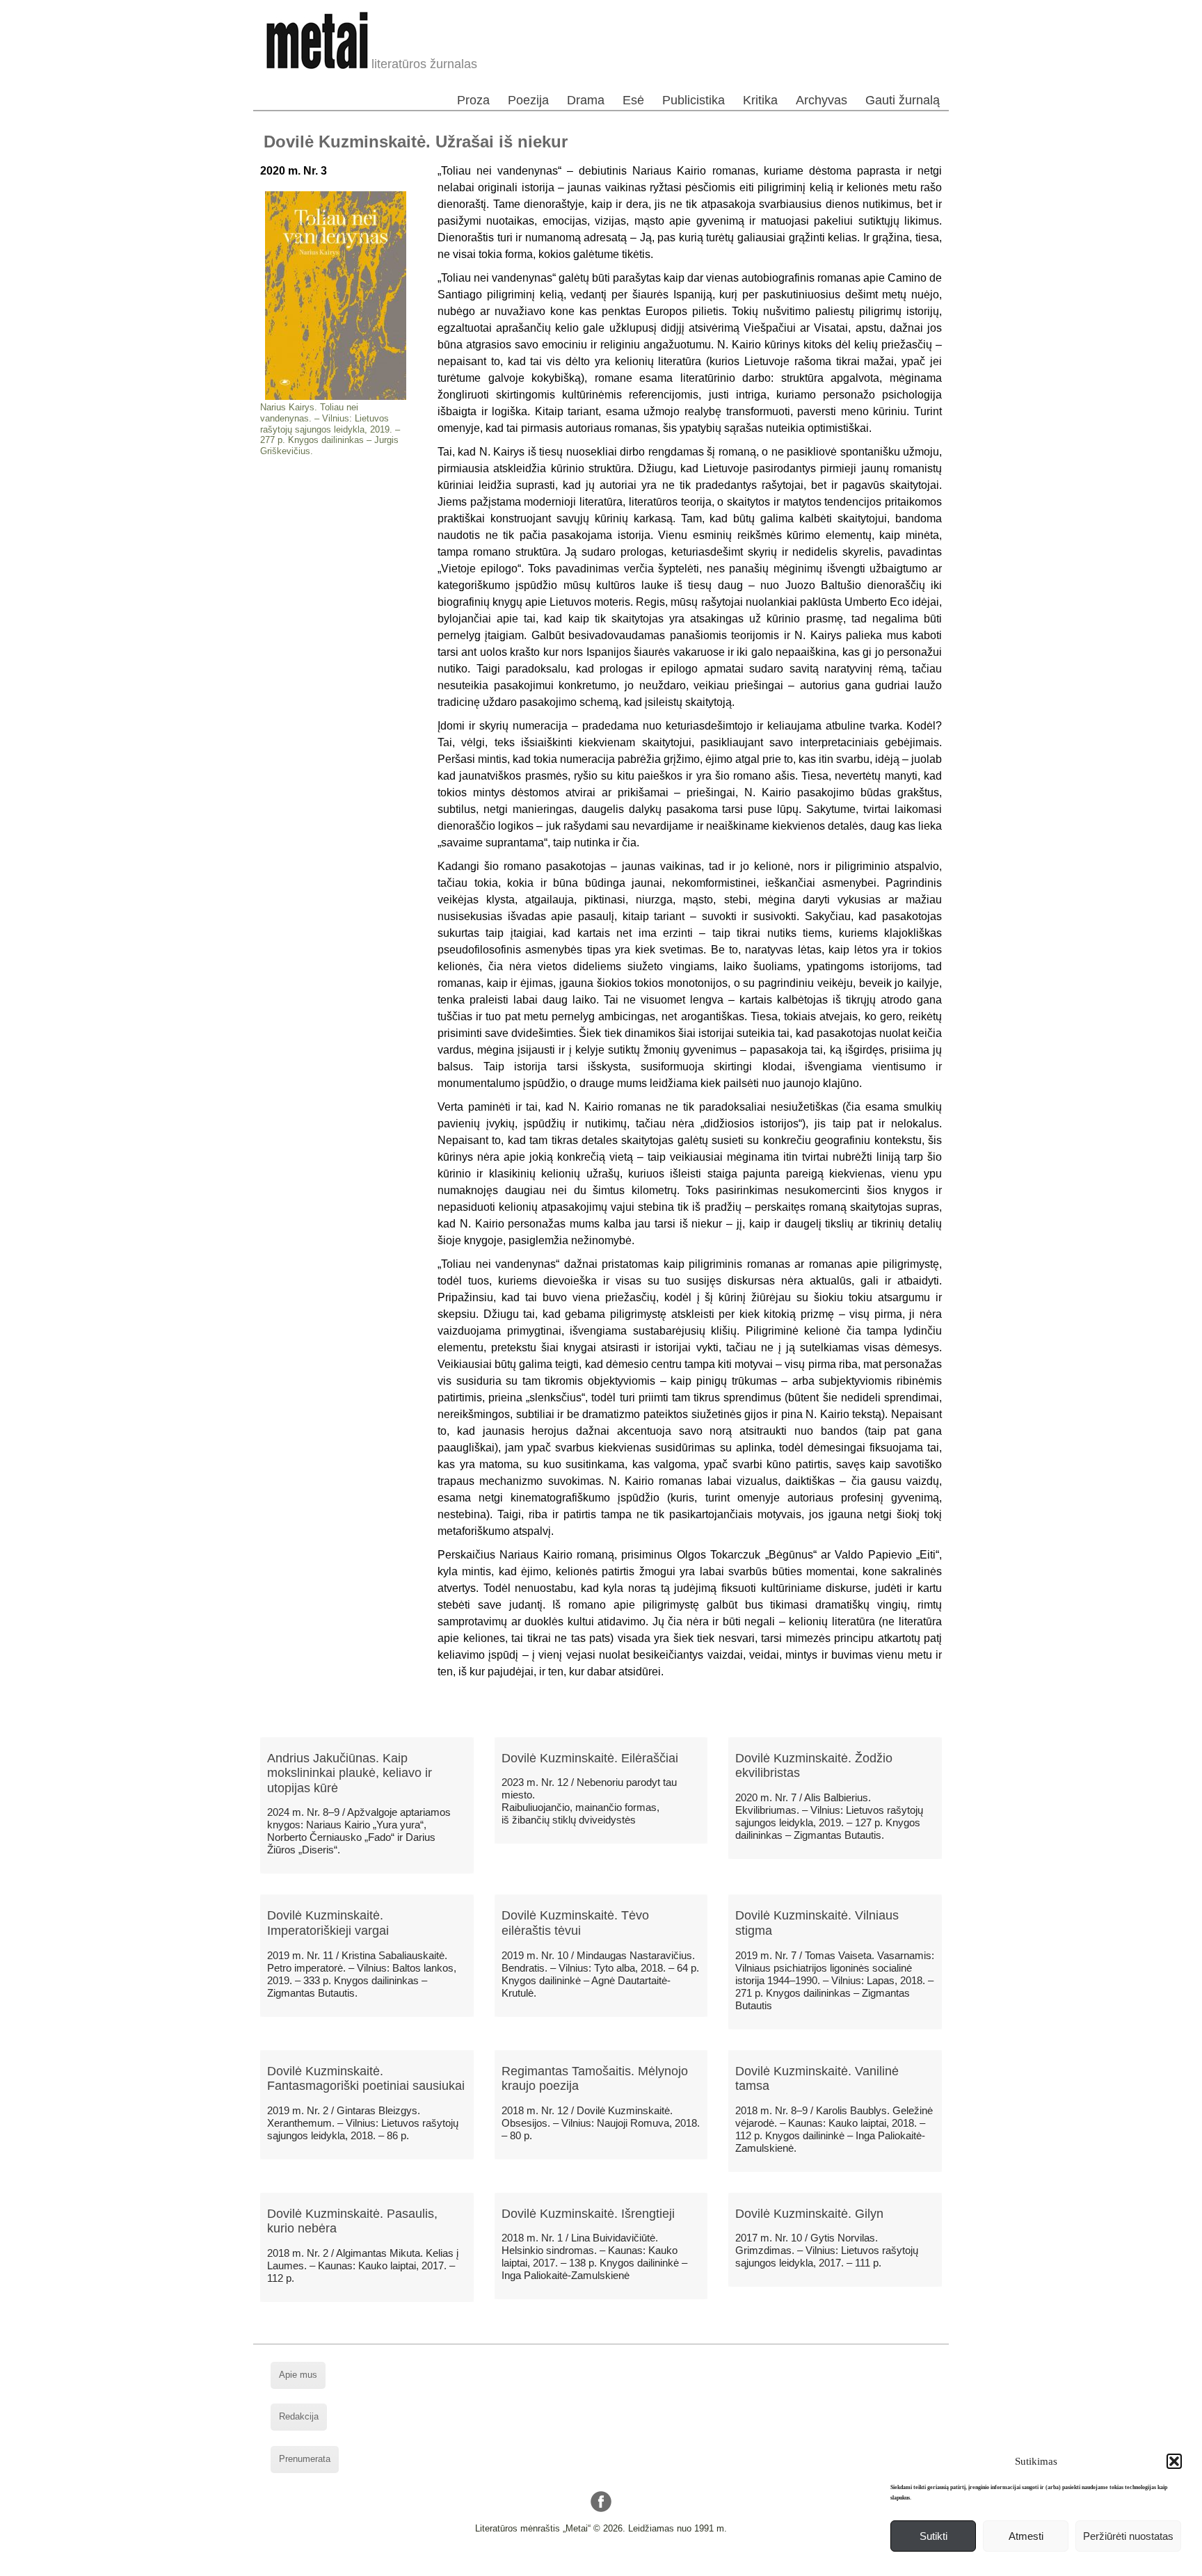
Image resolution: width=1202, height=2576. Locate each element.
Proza (473, 100)
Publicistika (694, 100)
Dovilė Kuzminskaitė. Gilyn (809, 2214)
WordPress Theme (612, 2565)
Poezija (528, 100)
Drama (586, 100)
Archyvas (822, 100)
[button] (1174, 2461)
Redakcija (299, 2416)
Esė (633, 100)
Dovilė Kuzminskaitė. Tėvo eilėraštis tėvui (575, 1923)
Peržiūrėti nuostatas (1128, 2536)
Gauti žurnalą (903, 100)
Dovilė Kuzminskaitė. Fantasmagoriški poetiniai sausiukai (366, 2079)
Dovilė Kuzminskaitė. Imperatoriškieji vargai (328, 1923)
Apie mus (298, 2375)
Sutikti (933, 2536)
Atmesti (1026, 2536)
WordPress (548, 2565)
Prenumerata (305, 2459)
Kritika (760, 100)
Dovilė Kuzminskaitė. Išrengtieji (588, 2214)
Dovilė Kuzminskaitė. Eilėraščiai (590, 1758)
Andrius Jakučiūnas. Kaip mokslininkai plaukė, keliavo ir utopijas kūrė (350, 1773)
